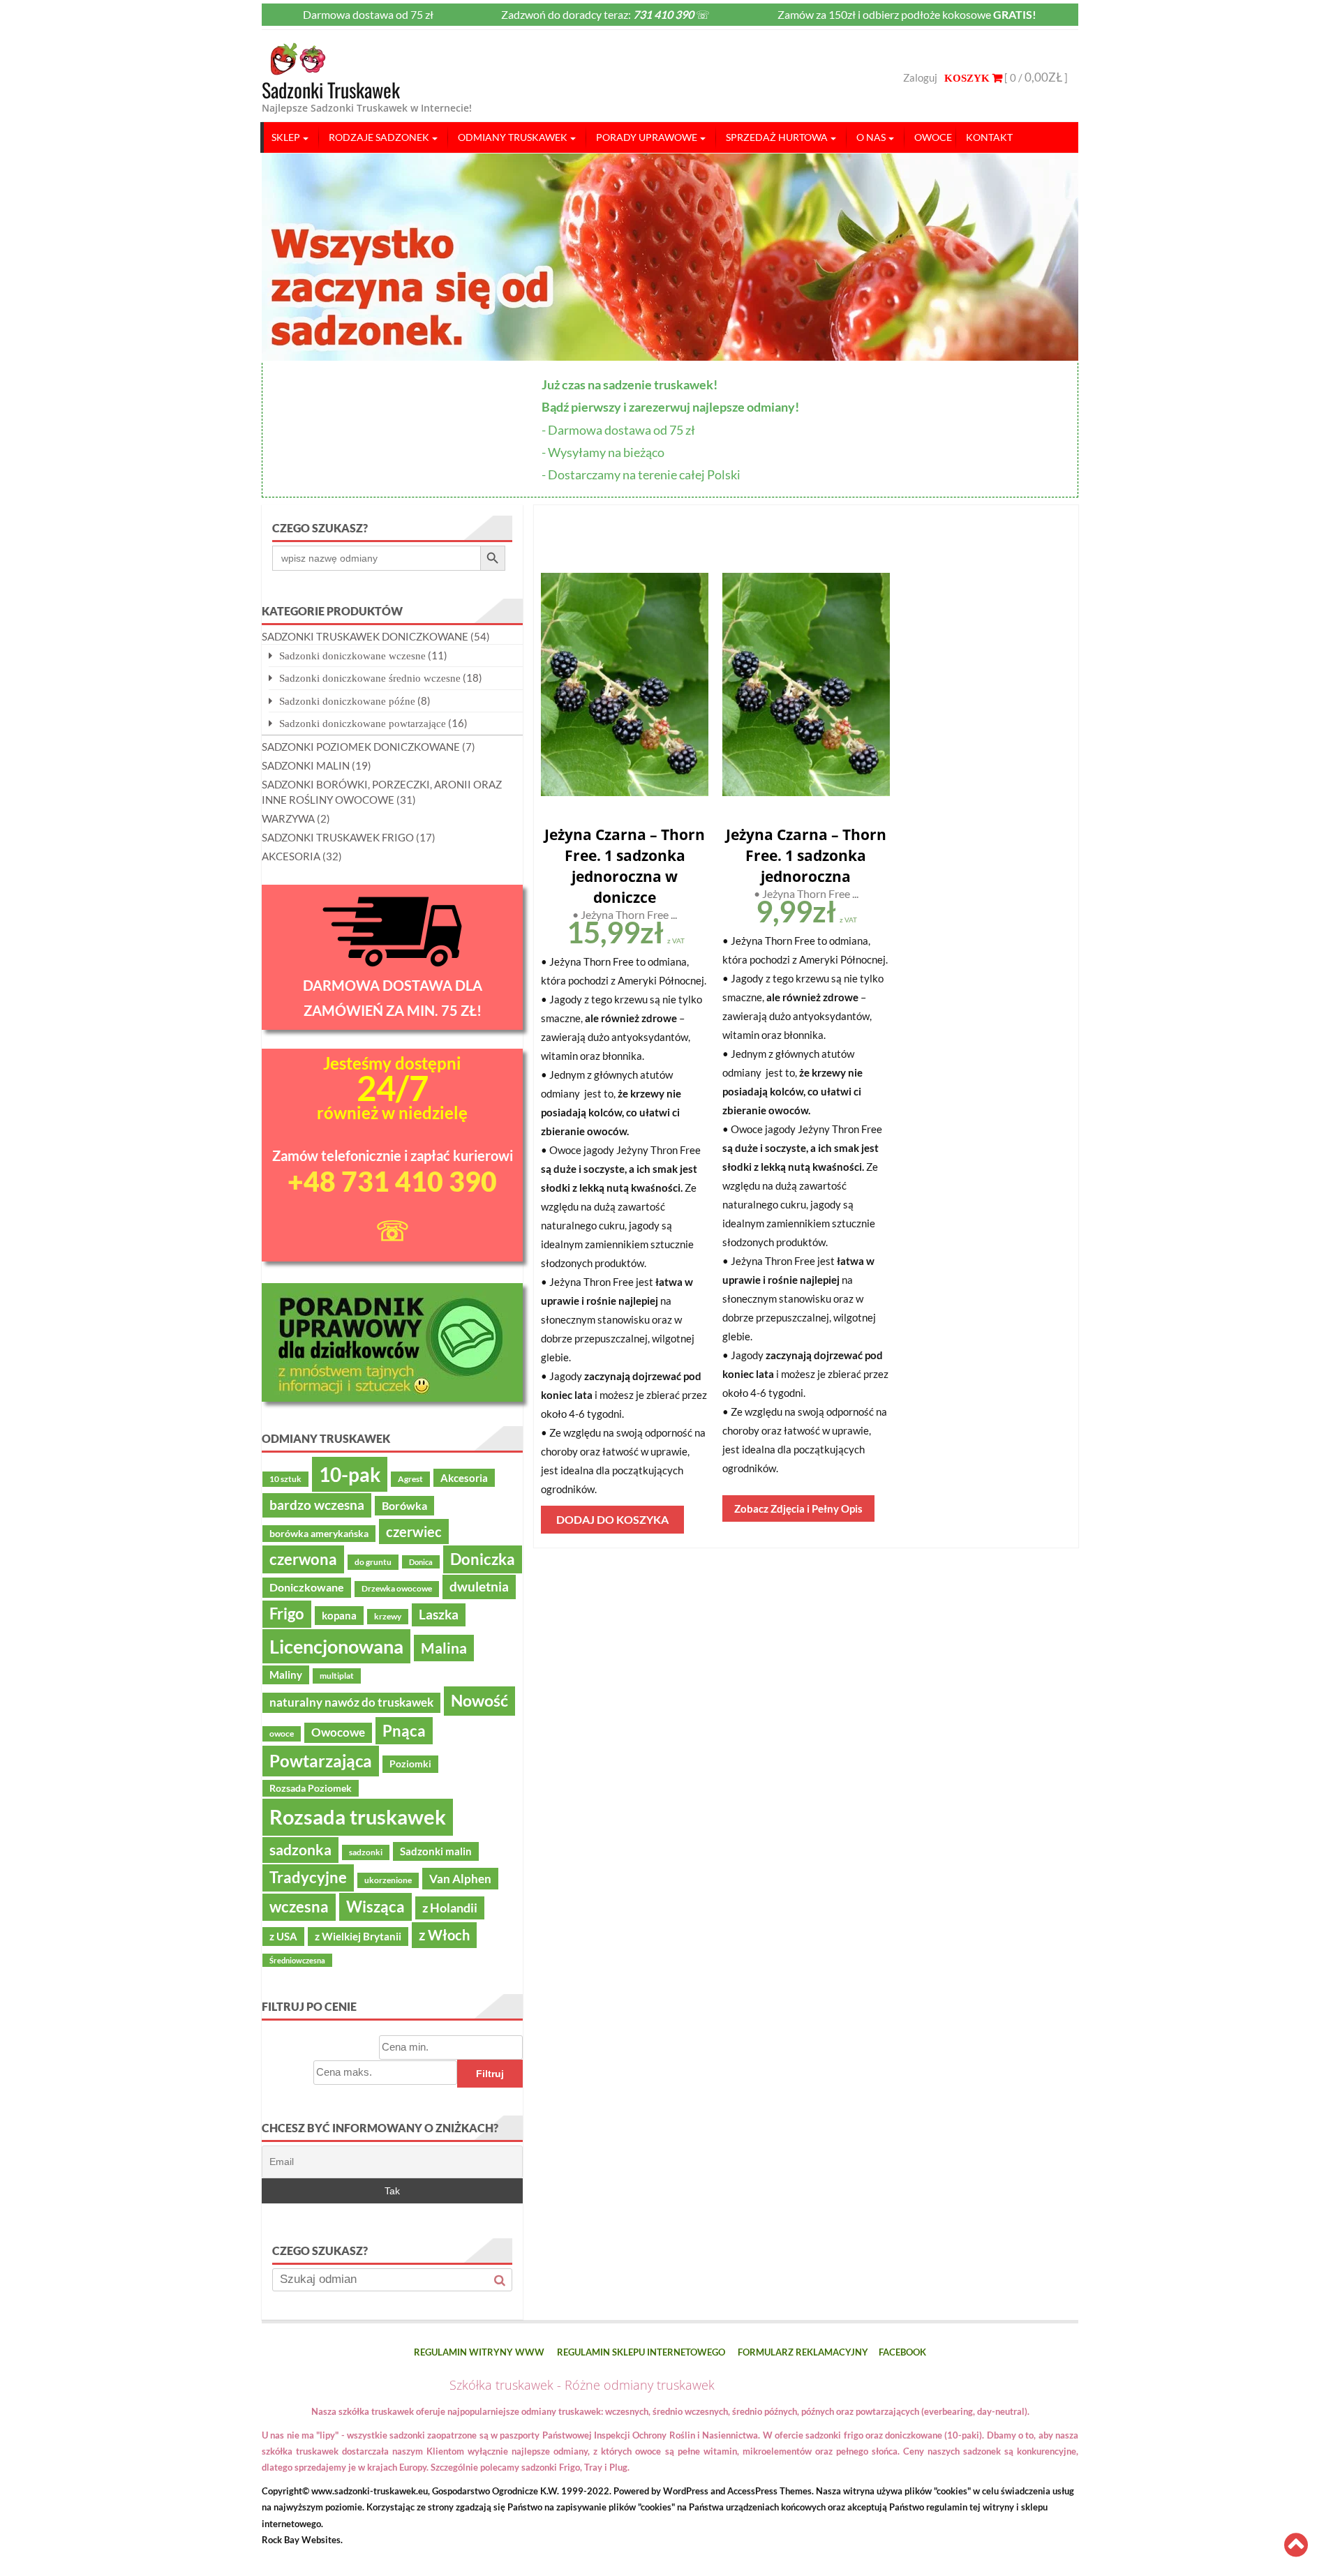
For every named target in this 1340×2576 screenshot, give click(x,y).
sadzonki (366, 1852)
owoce (282, 1733)
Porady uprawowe (647, 137)
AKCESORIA (291, 856)
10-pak (350, 1474)
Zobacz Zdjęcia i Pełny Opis (798, 1508)
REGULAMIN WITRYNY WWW (479, 2352)
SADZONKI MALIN (306, 765)
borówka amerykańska (319, 1534)
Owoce (933, 137)
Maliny (286, 1675)
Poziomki (410, 1764)
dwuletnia (479, 1586)
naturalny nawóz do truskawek (351, 1702)
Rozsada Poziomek (311, 1788)
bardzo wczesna (317, 1505)
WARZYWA (288, 818)
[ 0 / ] (1035, 77)
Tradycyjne (308, 1878)
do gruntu (373, 1562)
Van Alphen (460, 1879)
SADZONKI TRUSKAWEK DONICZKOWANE (365, 636)
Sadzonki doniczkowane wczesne (352, 656)
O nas (871, 137)
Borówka (404, 1506)
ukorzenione (388, 1880)
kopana (339, 1615)
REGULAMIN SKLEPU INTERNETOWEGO (641, 2352)
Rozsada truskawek (358, 1817)
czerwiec (414, 1532)
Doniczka (483, 1559)
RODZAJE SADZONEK (379, 137)
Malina (444, 1648)
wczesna (299, 1907)
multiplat (337, 1676)
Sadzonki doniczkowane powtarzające (363, 723)
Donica (421, 1562)
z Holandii (450, 1908)
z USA (283, 1936)
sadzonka (300, 1850)
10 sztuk (285, 1479)
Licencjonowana (336, 1646)
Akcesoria (464, 1478)
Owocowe (338, 1732)
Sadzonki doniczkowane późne (347, 701)
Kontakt (989, 137)
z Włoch (444, 1935)
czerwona (303, 1559)
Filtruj (490, 2074)
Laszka (439, 1615)
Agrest (410, 1479)
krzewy (388, 1616)
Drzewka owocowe (397, 1588)
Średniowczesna (297, 1960)
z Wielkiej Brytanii (358, 1936)
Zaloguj (920, 77)
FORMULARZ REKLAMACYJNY (803, 2352)
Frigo (287, 1614)
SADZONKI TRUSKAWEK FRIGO (338, 837)
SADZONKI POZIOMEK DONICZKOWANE (361, 747)
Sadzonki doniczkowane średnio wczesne (370, 678)
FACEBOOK (902, 2352)
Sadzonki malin (436, 1851)
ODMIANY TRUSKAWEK (513, 137)
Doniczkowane (307, 1587)
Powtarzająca (321, 1761)
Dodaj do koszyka (612, 1519)
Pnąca (404, 1731)
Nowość (479, 1700)
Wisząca (375, 1907)
